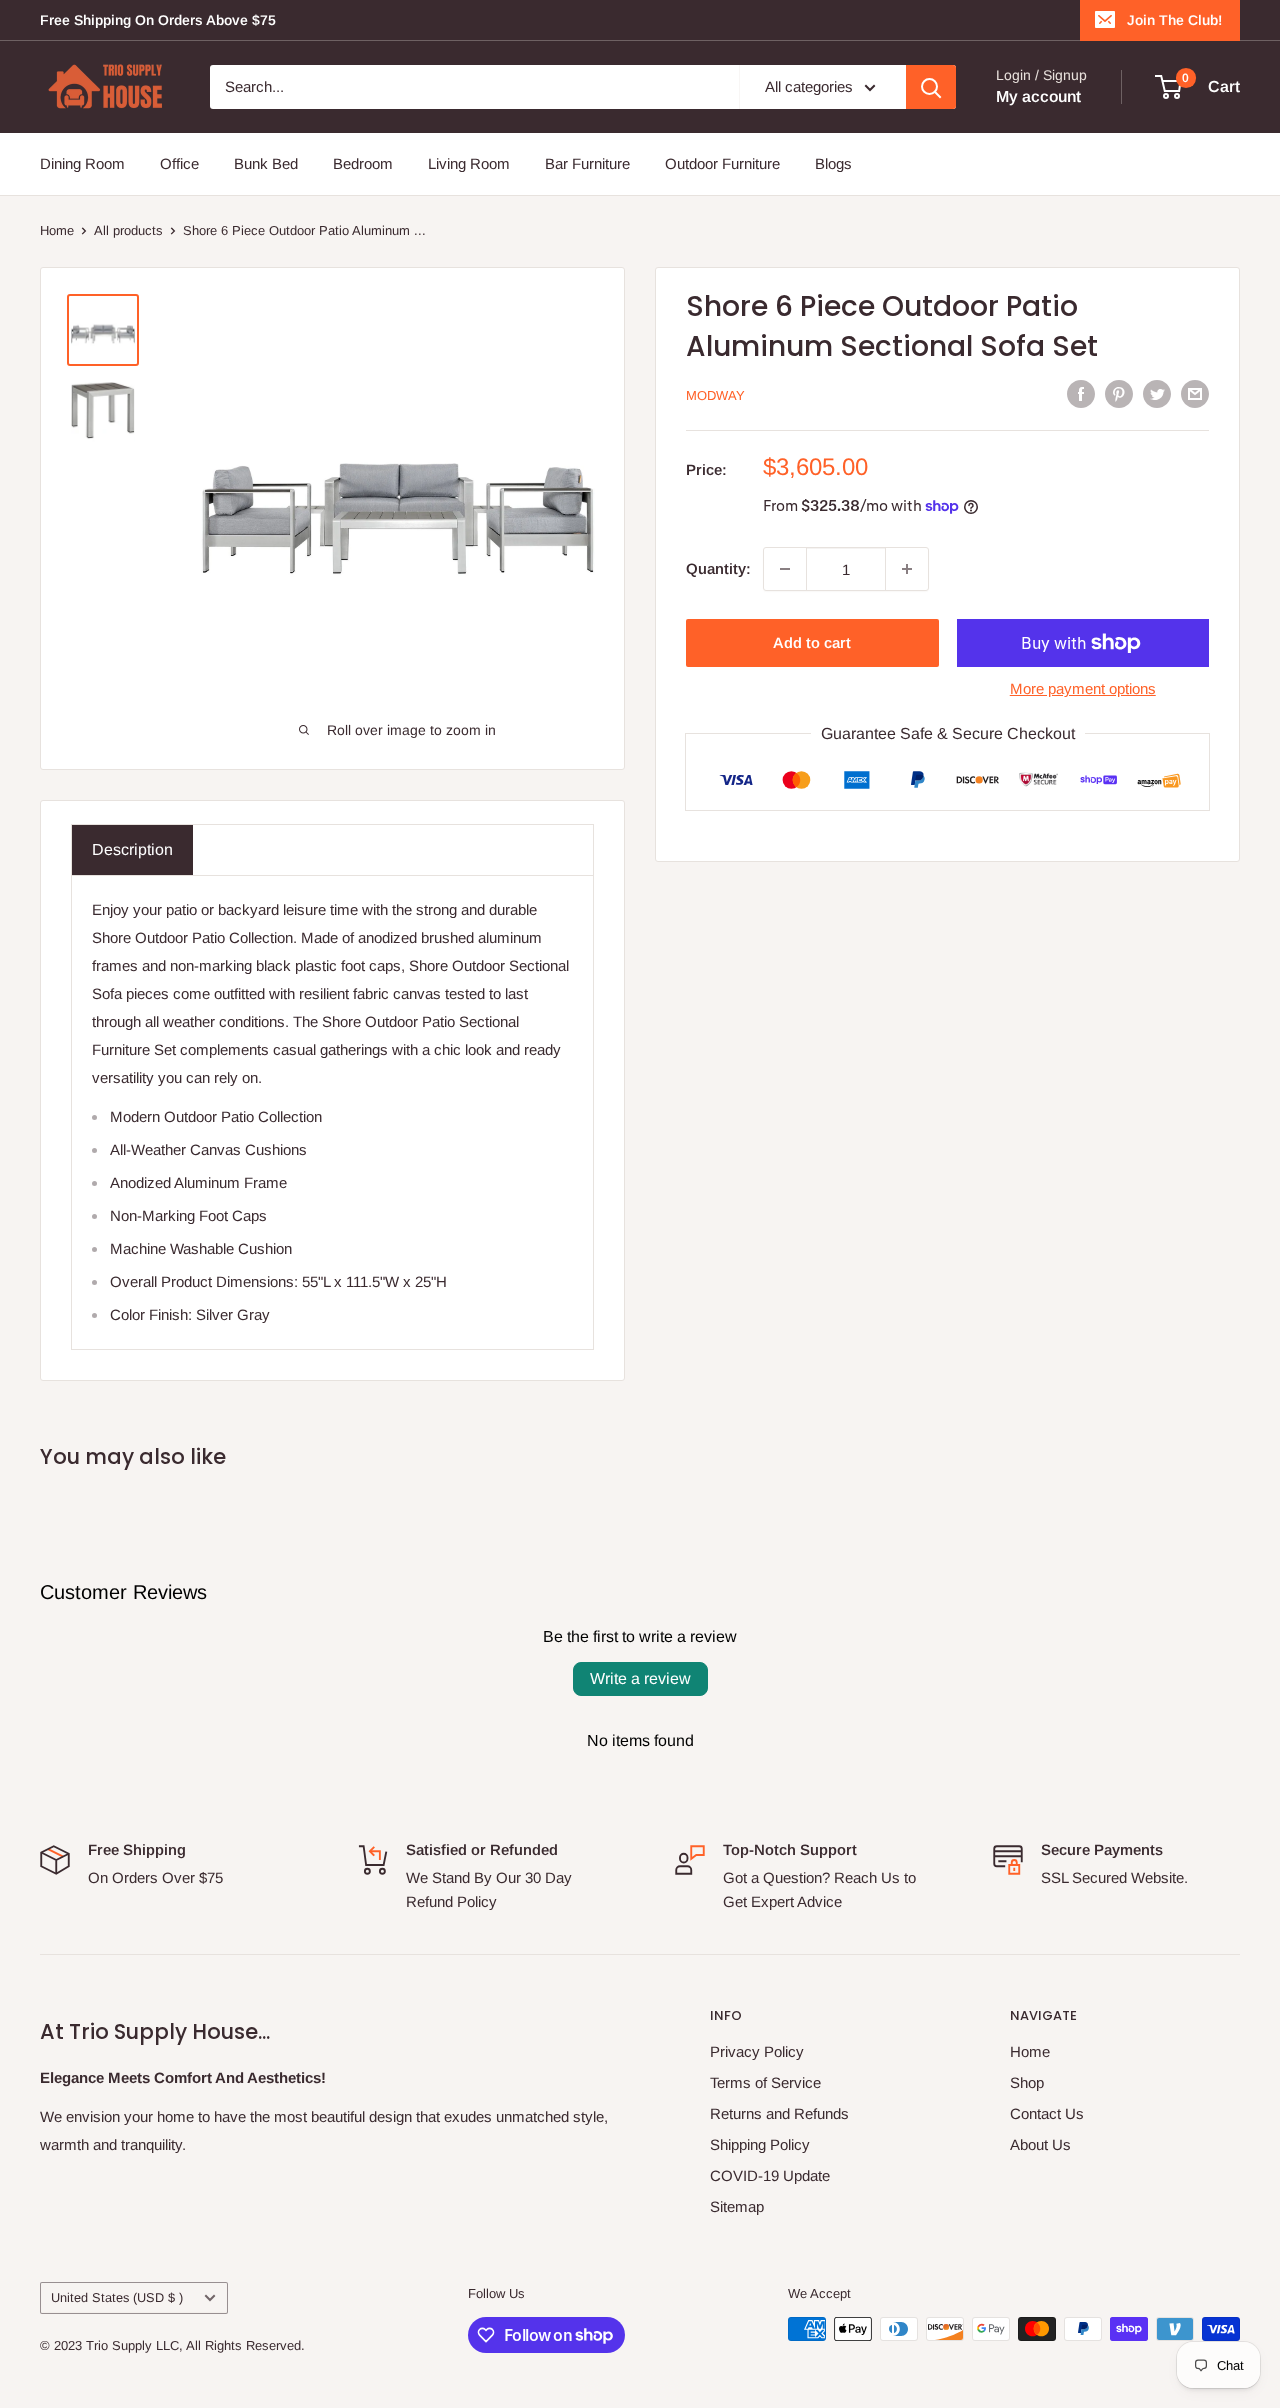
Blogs (833, 163)
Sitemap (737, 2206)
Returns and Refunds (779, 2113)
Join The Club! (1174, 20)
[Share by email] (1195, 393)
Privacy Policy (757, 2051)
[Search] (931, 87)
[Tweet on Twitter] (1157, 393)
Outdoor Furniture (722, 163)
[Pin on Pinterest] (1119, 393)
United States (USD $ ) (117, 2297)
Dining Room (82, 163)
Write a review (640, 1678)
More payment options (1083, 688)
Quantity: (718, 568)
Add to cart (812, 642)
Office (179, 163)
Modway (715, 395)
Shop (1027, 2082)
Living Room (469, 163)
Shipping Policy (760, 2144)
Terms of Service (765, 2082)
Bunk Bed (266, 163)
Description (132, 849)
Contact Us (1047, 2113)
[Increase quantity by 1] (907, 569)
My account (1038, 96)
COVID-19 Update (770, 2175)
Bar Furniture (587, 163)
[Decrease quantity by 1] (785, 569)
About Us (1040, 2144)
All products (128, 230)
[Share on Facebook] (1081, 393)
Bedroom (363, 163)
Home (57, 230)
